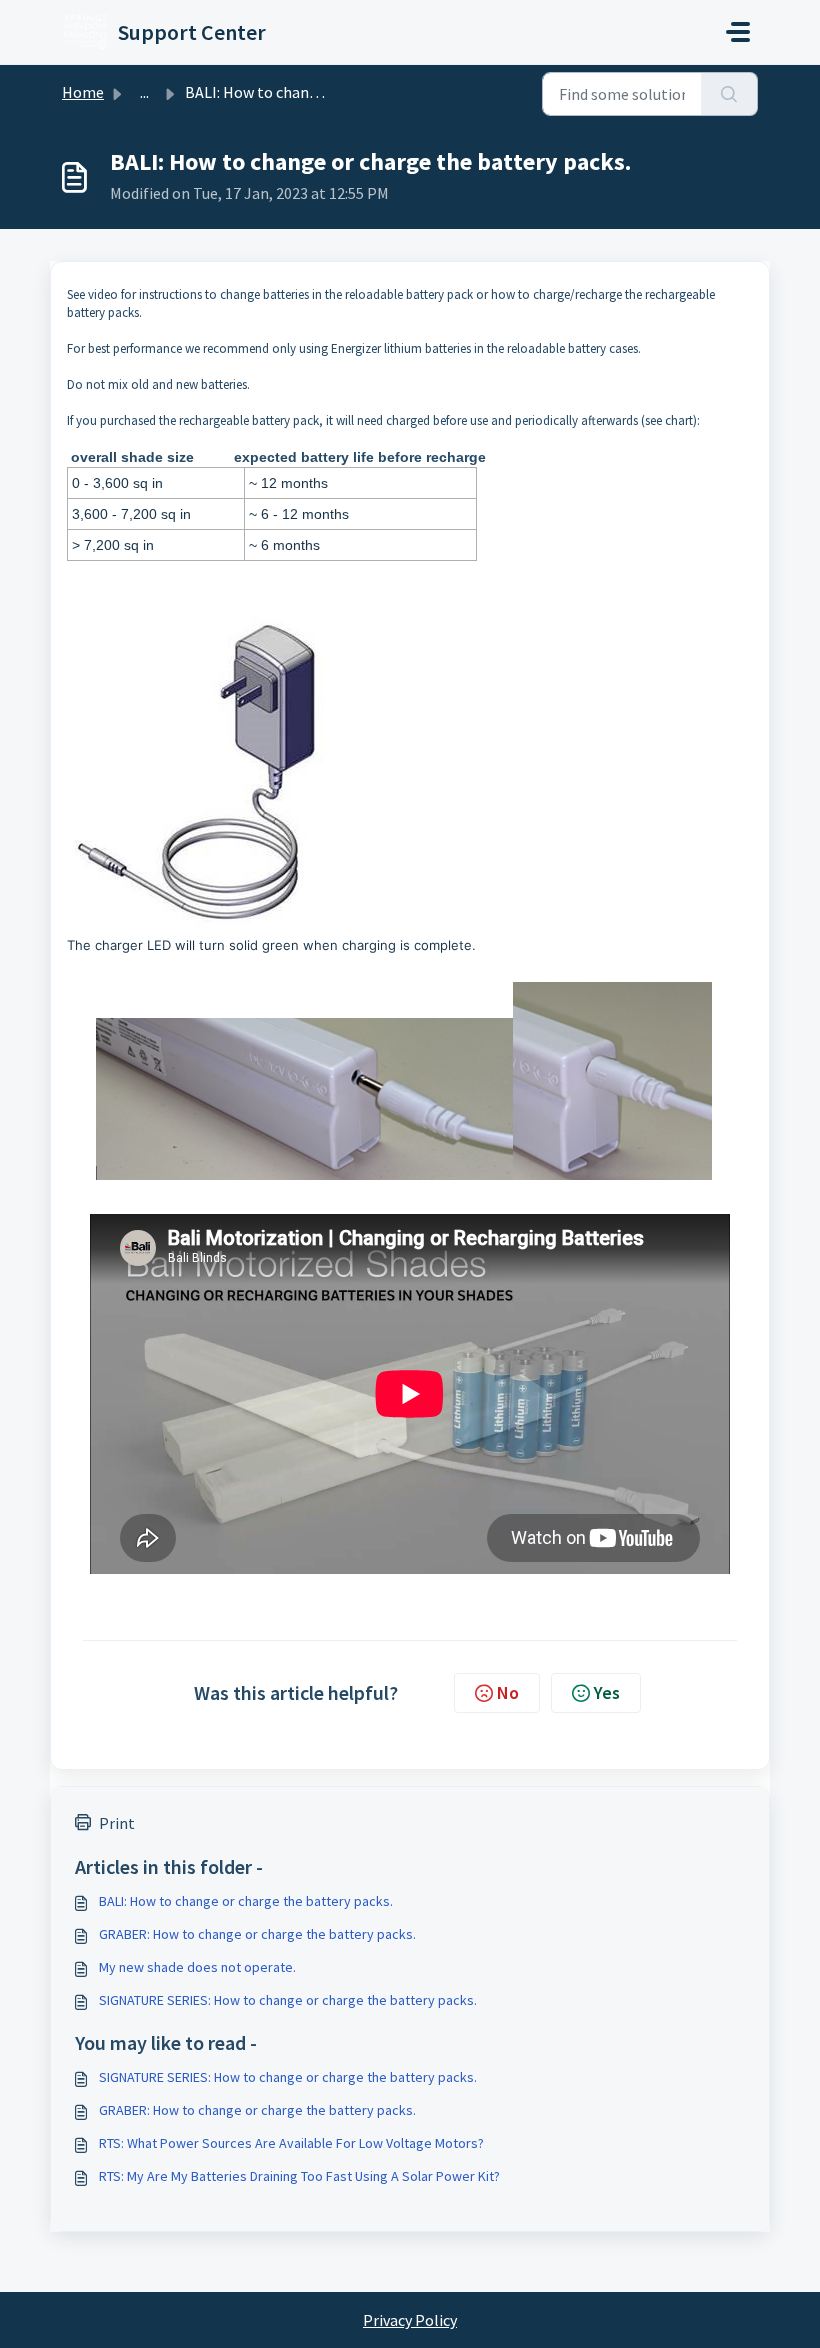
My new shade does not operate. (197, 1967)
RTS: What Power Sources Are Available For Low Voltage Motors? (291, 2143)
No (508, 1692)
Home (83, 92)
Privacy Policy (410, 2320)
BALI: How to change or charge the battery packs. (246, 1901)
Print (117, 1823)
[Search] (729, 94)
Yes (607, 1692)
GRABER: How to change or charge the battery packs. (257, 1934)
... (144, 92)
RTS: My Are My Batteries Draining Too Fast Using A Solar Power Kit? (299, 2176)
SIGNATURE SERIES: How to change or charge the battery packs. (288, 2000)
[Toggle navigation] (738, 32)
